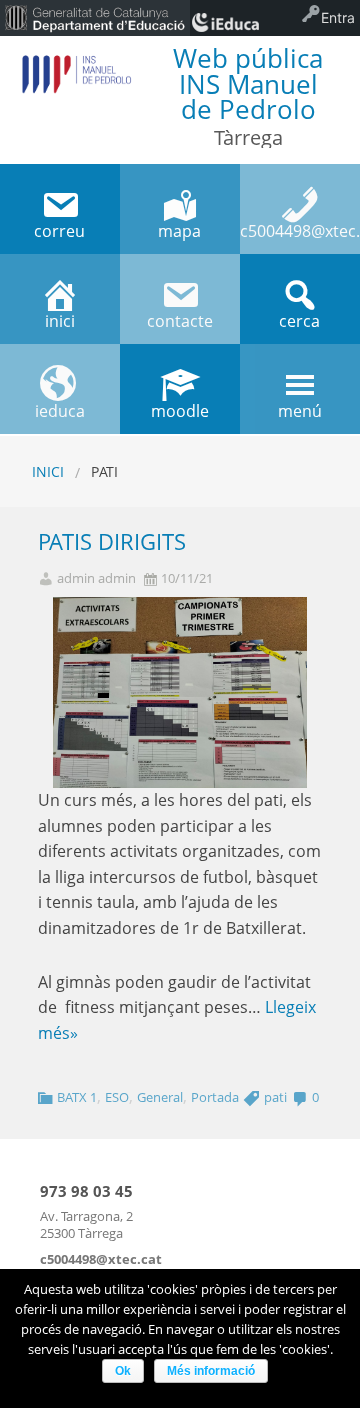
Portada (215, 1097)
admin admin (96, 578)
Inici (48, 471)
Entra (338, 17)
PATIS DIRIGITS (112, 541)
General (160, 1097)
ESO (117, 1097)
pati (275, 1097)
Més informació (211, 1371)
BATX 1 (77, 1097)
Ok (123, 1371)
